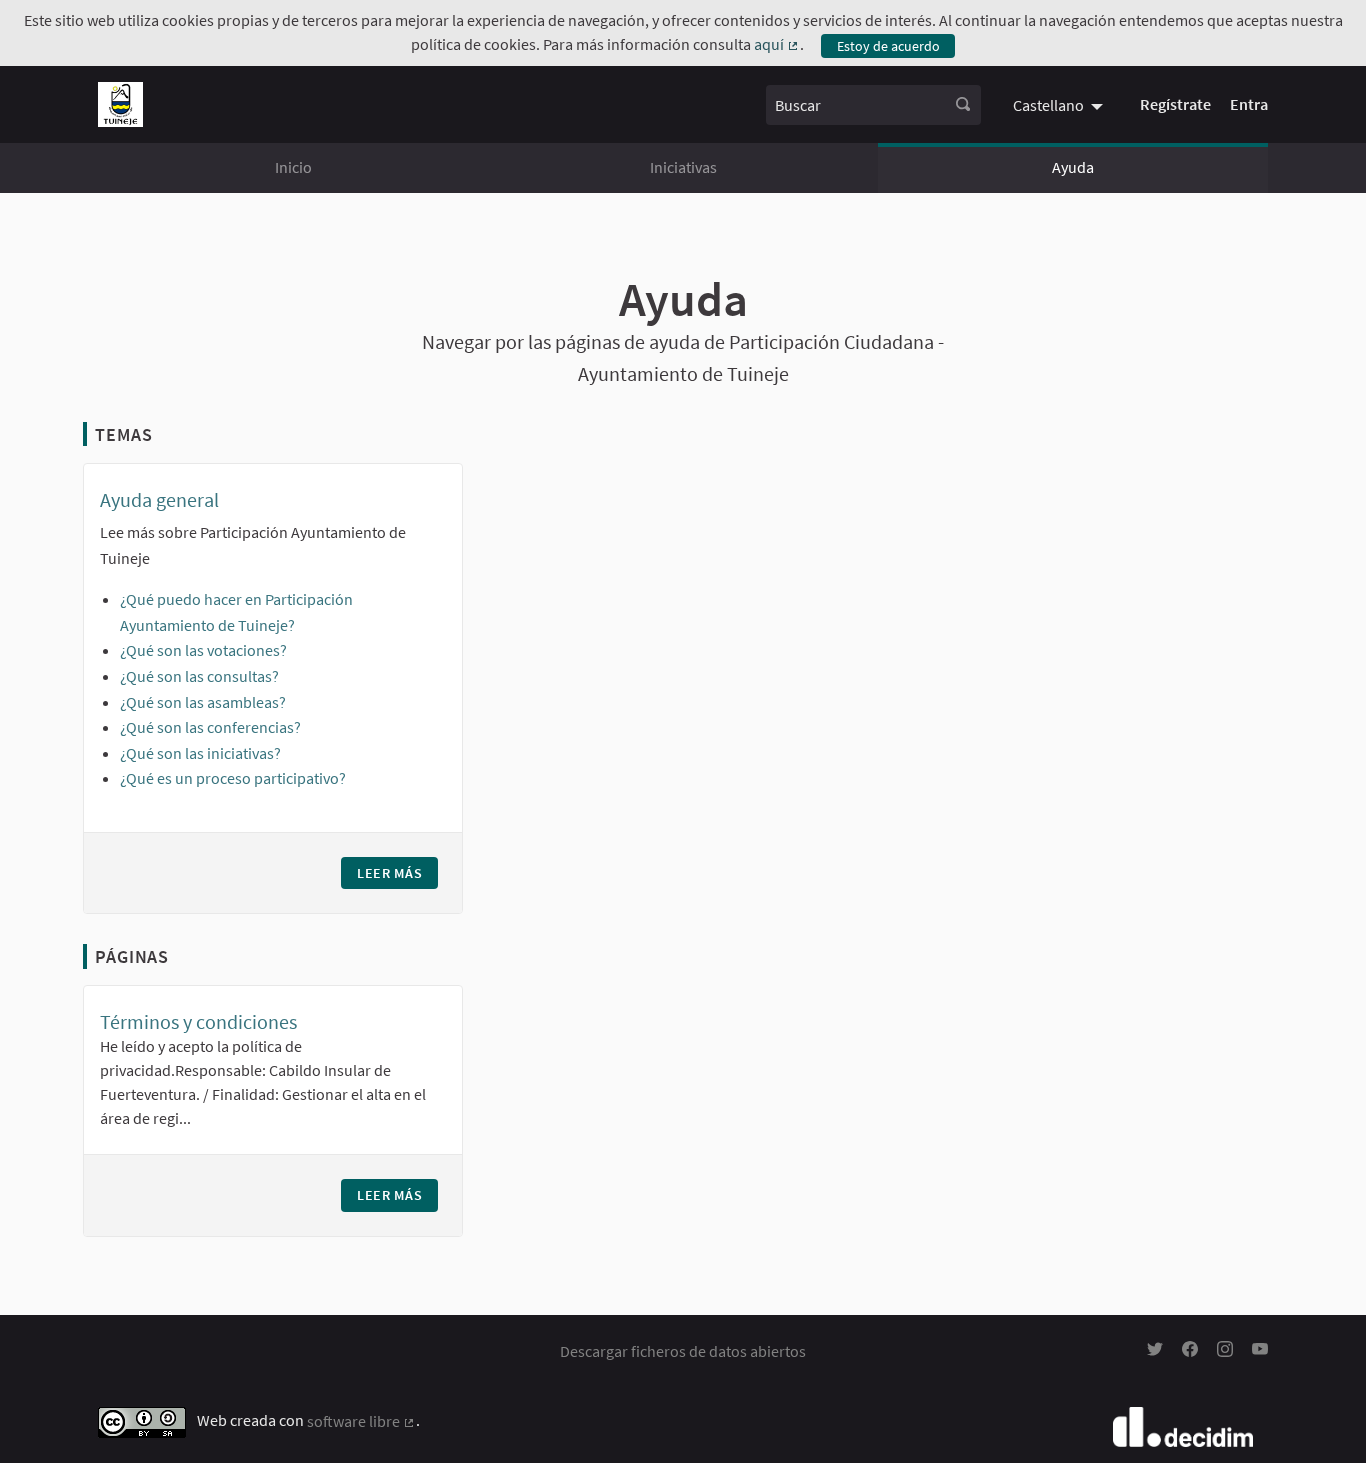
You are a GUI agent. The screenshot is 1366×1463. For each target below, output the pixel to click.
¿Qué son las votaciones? (203, 650)
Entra (1249, 104)
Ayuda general (159, 499)
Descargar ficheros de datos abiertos (683, 1351)
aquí (777, 44)
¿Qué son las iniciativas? (200, 753)
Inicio (293, 167)
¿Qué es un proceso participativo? (233, 778)
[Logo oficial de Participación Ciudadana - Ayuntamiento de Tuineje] (120, 104)
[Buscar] (963, 105)
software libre (361, 1421)
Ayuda (1073, 167)
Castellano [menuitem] (1048, 105)
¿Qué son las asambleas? (203, 702)
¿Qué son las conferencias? (210, 727)
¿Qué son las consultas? (199, 676)
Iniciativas (683, 167)
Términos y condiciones (198, 1021)
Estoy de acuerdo (888, 46)
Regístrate (1175, 104)
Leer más (397, 873)
